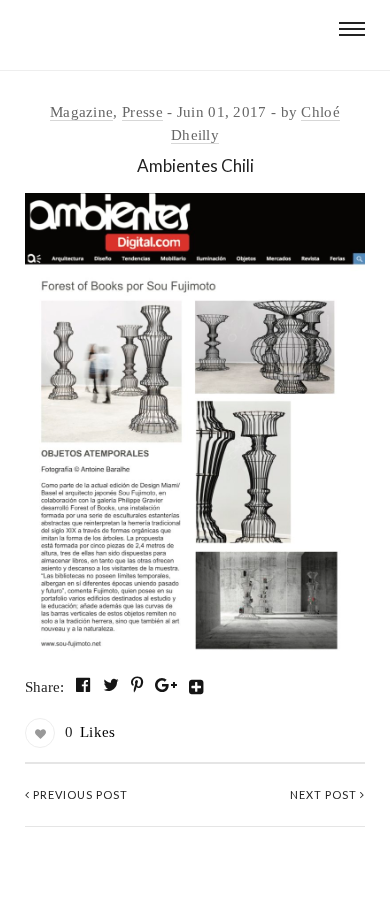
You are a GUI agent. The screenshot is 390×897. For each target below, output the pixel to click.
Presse (142, 112)
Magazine (81, 112)
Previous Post (79, 794)
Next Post (325, 794)
